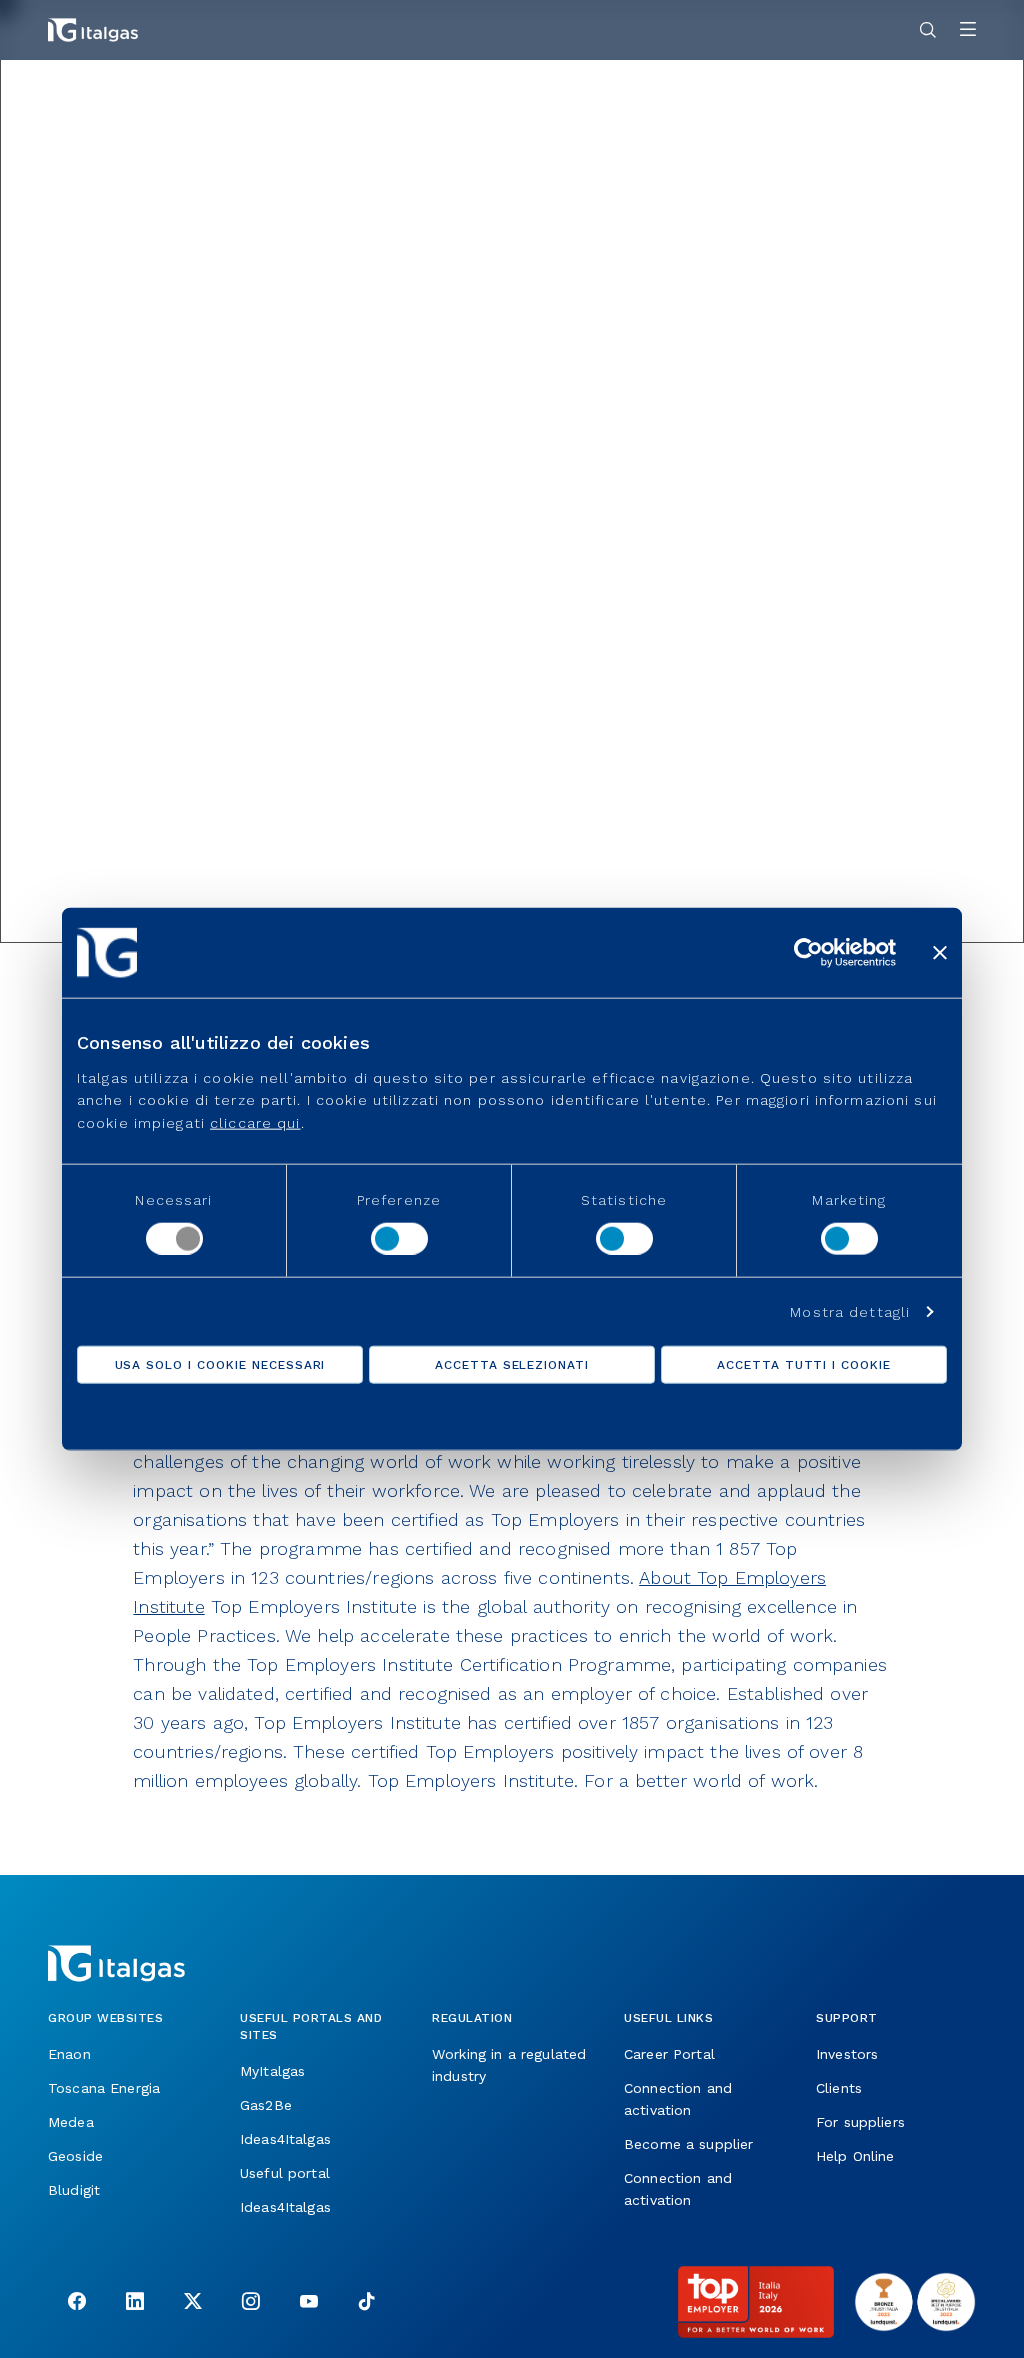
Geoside (75, 2156)
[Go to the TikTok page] (367, 2303)
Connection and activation (678, 2099)
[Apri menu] (968, 30)
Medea (71, 2122)
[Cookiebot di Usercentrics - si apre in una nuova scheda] (808, 953)
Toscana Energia (104, 2088)
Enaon (69, 2054)
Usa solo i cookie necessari (220, 1364)
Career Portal (669, 2054)
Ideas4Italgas (285, 2139)
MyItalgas (272, 2071)
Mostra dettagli (850, 1311)
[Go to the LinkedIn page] (135, 2303)
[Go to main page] (93, 30)
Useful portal (285, 2173)
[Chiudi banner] (940, 953)
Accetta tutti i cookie (804, 1364)
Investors (847, 2054)
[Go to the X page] (193, 2303)
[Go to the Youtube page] (309, 2303)
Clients (839, 2088)
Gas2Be (266, 2105)
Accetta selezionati (512, 1364)
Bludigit (74, 2190)
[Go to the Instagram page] (251, 2303)
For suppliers (860, 2122)
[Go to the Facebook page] (77, 2303)
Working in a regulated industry (509, 2065)
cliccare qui (255, 1122)
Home (72, 97)
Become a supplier (689, 2144)
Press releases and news (209, 97)
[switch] (399, 1238)
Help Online (855, 2156)
